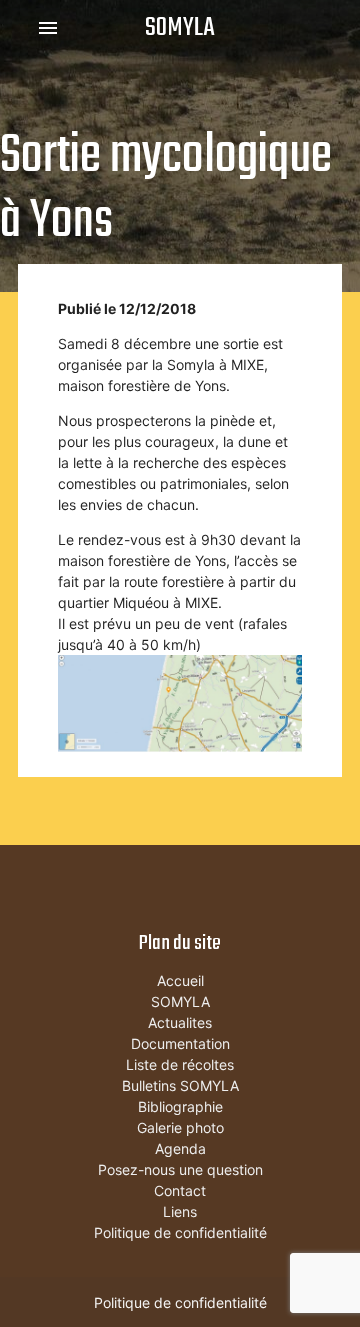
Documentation (180, 1043)
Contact (180, 1190)
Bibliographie (180, 1106)
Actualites (180, 1022)
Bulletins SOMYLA (180, 1085)
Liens (180, 1211)
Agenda (180, 1148)
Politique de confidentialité (180, 1232)
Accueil (180, 980)
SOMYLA (180, 28)
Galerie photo (180, 1127)
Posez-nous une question (180, 1169)
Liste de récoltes (180, 1064)
